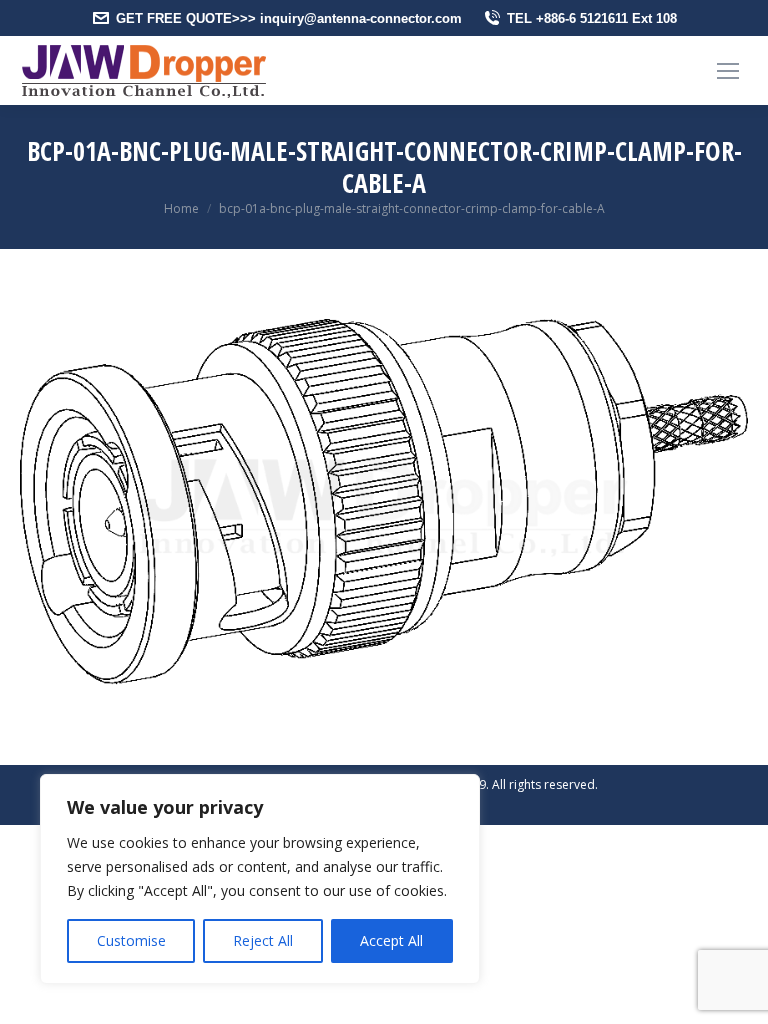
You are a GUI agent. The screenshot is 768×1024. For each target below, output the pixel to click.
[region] (260, 879)
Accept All (391, 940)
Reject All (263, 940)
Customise (131, 940)
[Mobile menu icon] (728, 71)
